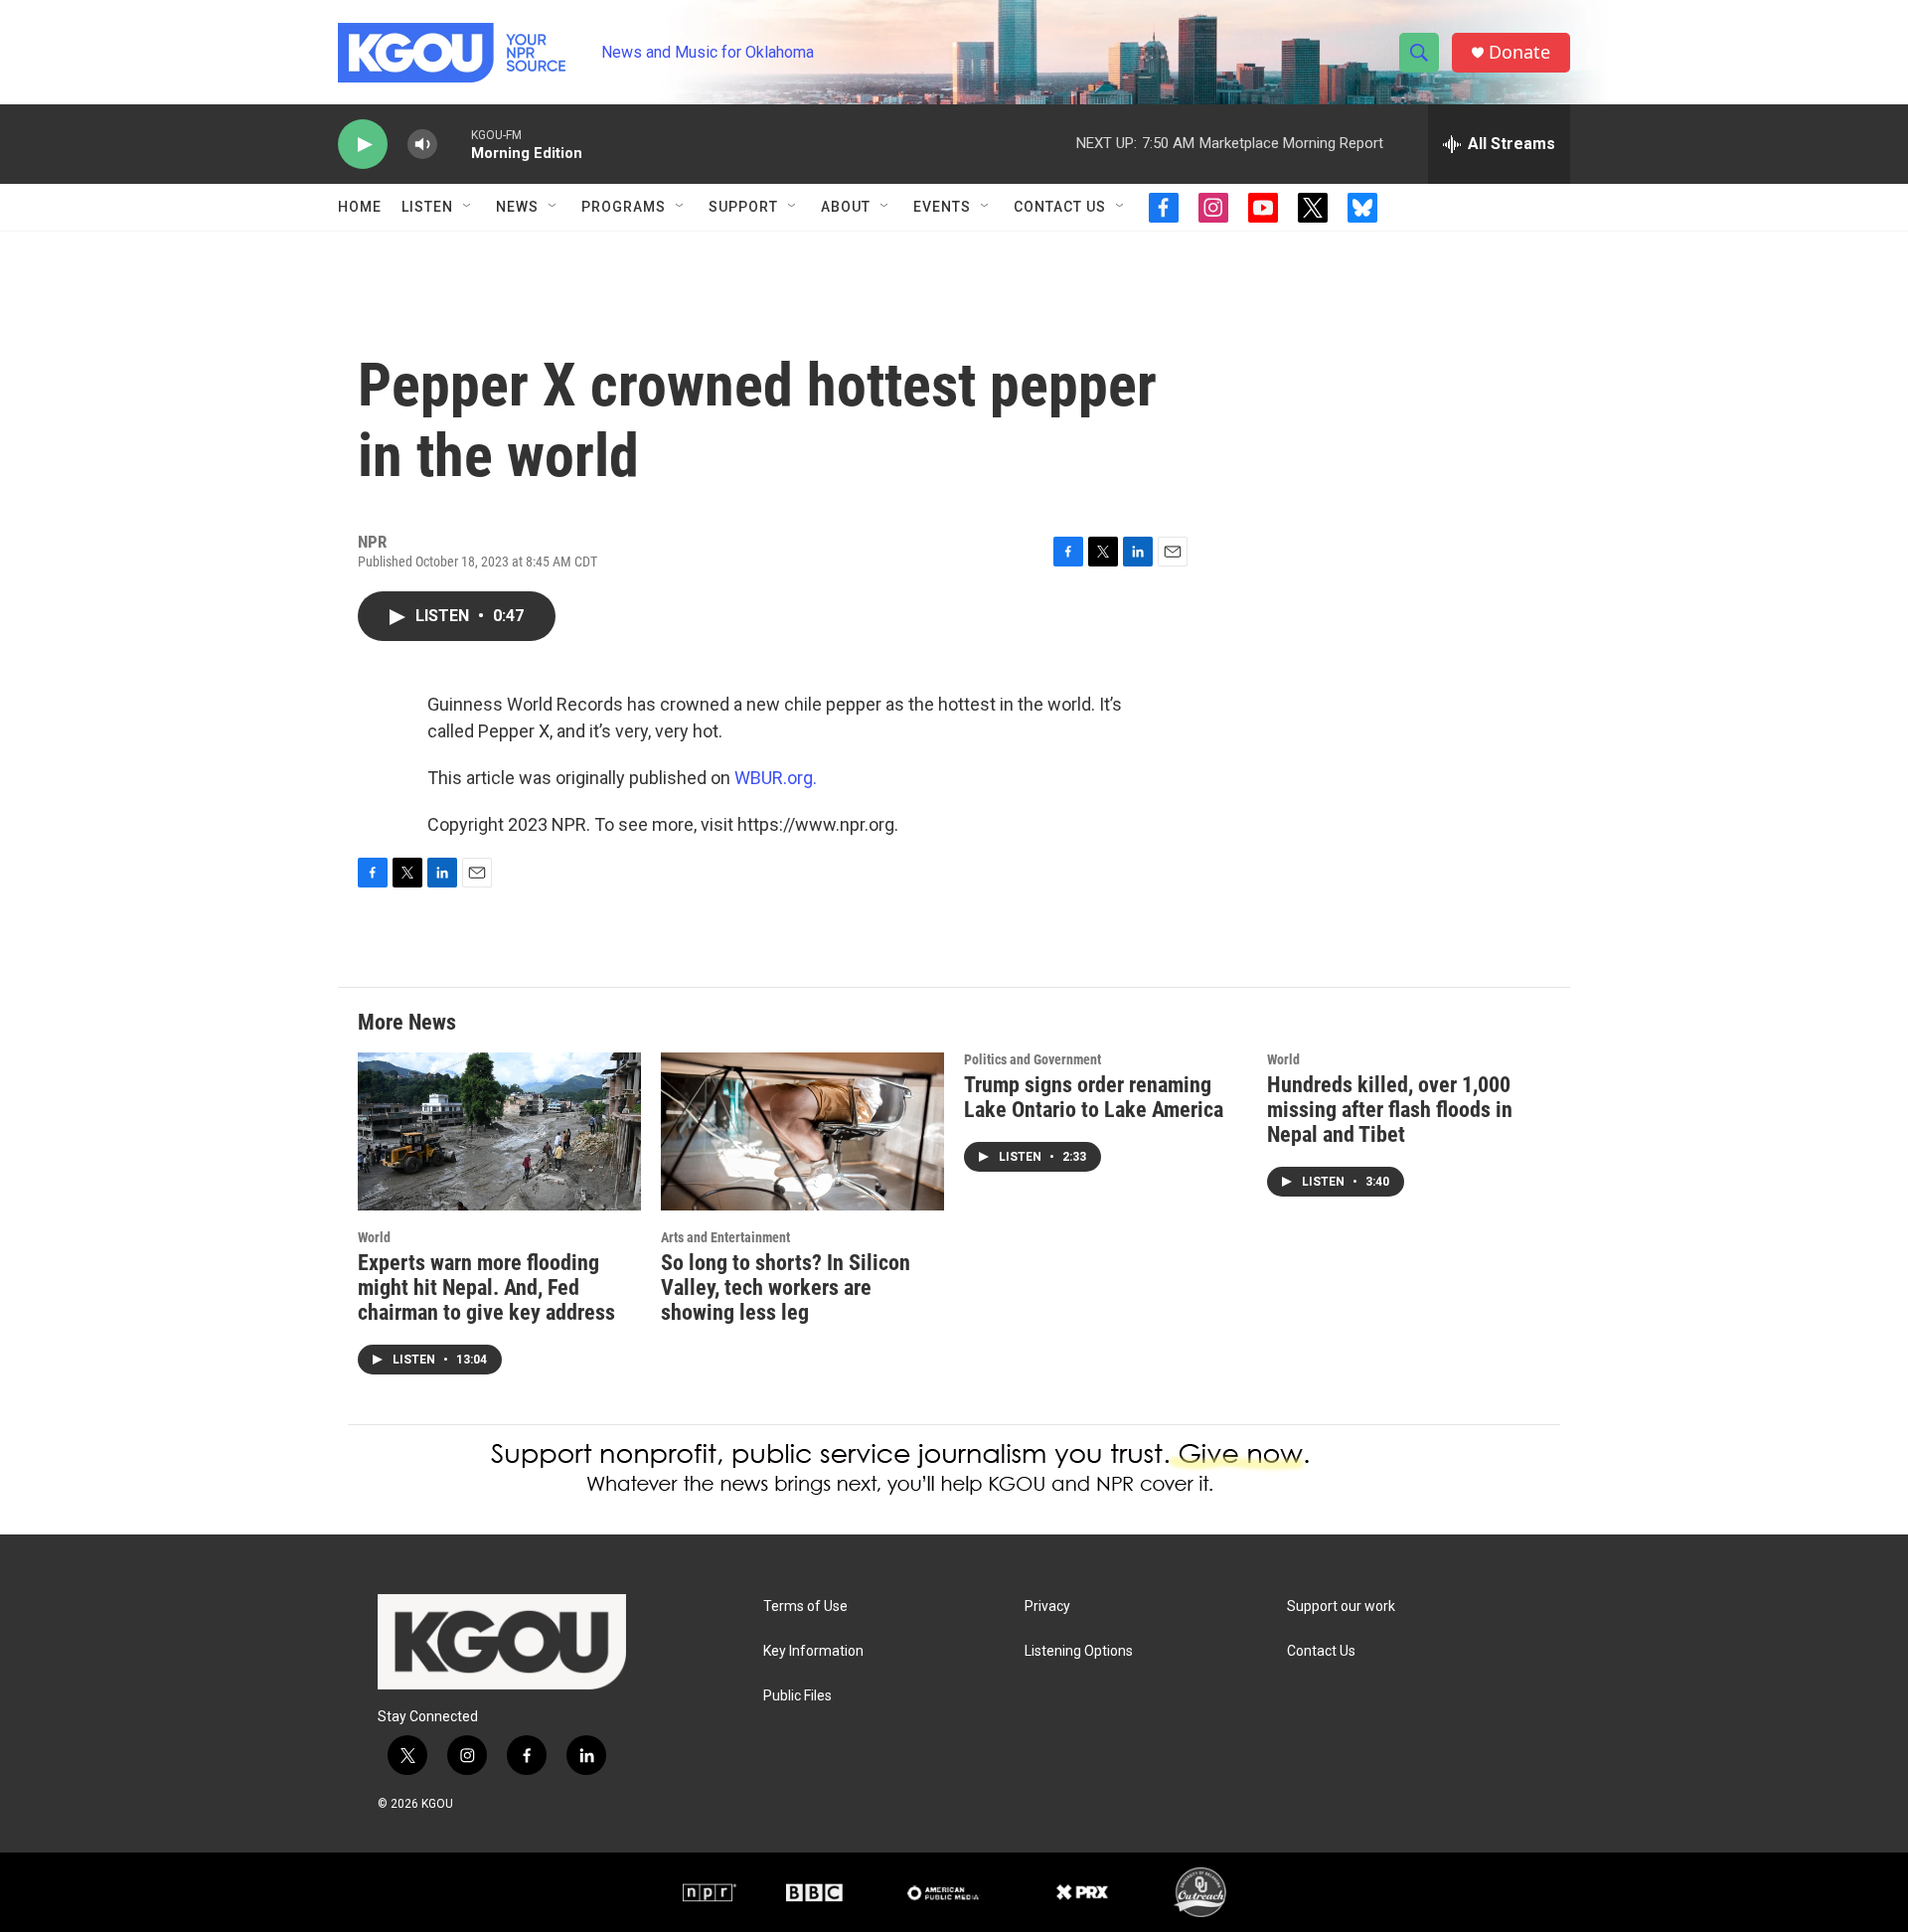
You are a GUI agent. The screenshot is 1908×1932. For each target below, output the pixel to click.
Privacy (1047, 1607)
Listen (427, 207)
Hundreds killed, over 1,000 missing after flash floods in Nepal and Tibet (1390, 1110)
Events (942, 207)
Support (743, 207)
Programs (624, 207)
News (517, 207)
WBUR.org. (776, 778)
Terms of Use (805, 1607)
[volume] (422, 145)
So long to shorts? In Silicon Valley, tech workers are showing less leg (786, 1288)
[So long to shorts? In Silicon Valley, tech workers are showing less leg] (802, 1131)
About (846, 207)
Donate (1519, 52)
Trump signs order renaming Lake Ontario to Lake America (1094, 1097)
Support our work (1341, 1607)
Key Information (813, 1651)
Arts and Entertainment (725, 1237)
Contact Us (1060, 207)
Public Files (797, 1696)
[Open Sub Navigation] (468, 207)
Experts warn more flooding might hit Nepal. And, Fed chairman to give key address (486, 1288)
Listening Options (1079, 1651)
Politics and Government (1033, 1059)
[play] (363, 145)
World (374, 1237)
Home (360, 207)
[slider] (454, 144)
